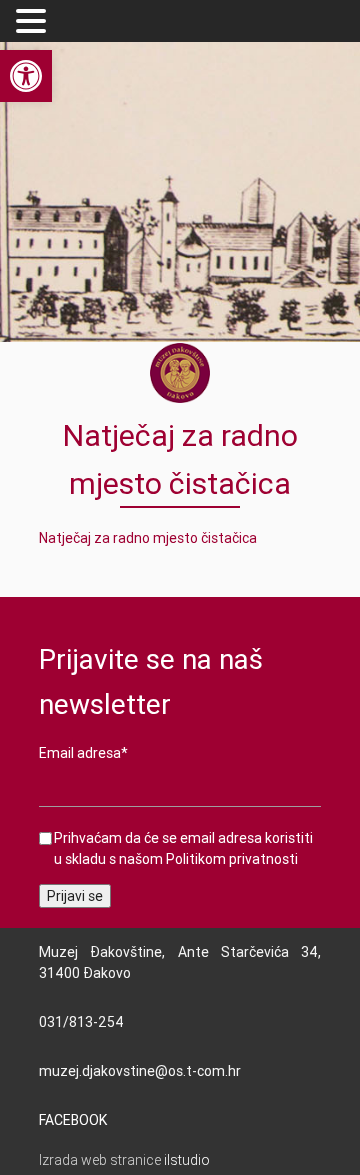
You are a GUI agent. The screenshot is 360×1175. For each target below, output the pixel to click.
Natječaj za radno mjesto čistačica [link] (148, 538)
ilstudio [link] (187, 1160)
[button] (34, 22)
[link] (26, 76)
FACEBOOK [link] (73, 1120)
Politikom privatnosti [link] (232, 859)
